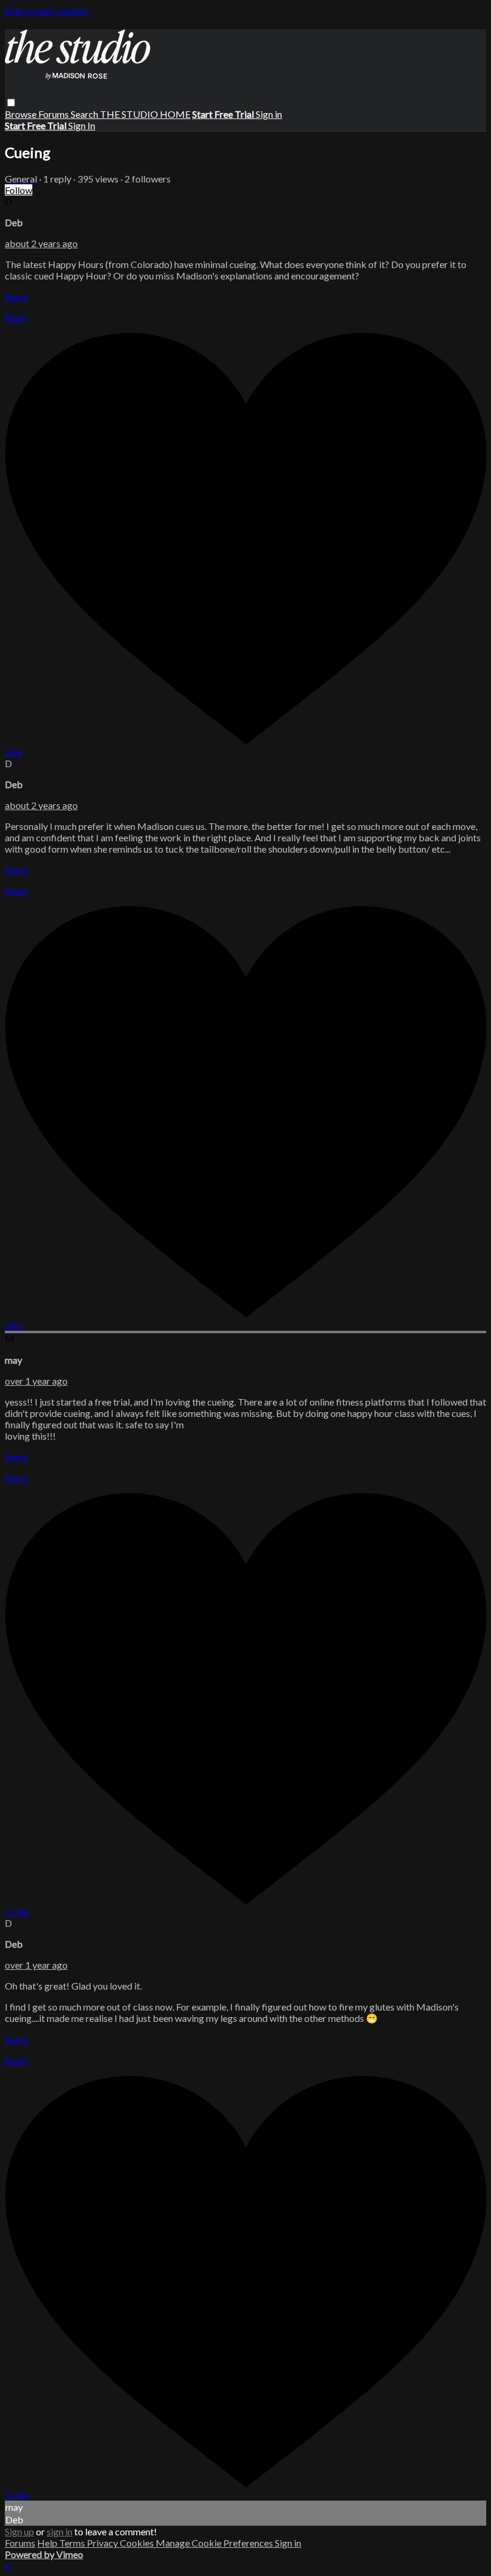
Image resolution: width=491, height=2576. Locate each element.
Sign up (19, 2531)
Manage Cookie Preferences (215, 2543)
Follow (19, 190)
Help (48, 2543)
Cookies (138, 2543)
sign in (60, 2531)
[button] (11, 103)
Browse (22, 114)
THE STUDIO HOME (145, 114)
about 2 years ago (41, 243)
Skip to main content (47, 10)
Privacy (103, 2543)
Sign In (82, 125)
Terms (73, 2543)
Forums (54, 114)
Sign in (269, 114)
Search (85, 114)
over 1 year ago (36, 1381)
